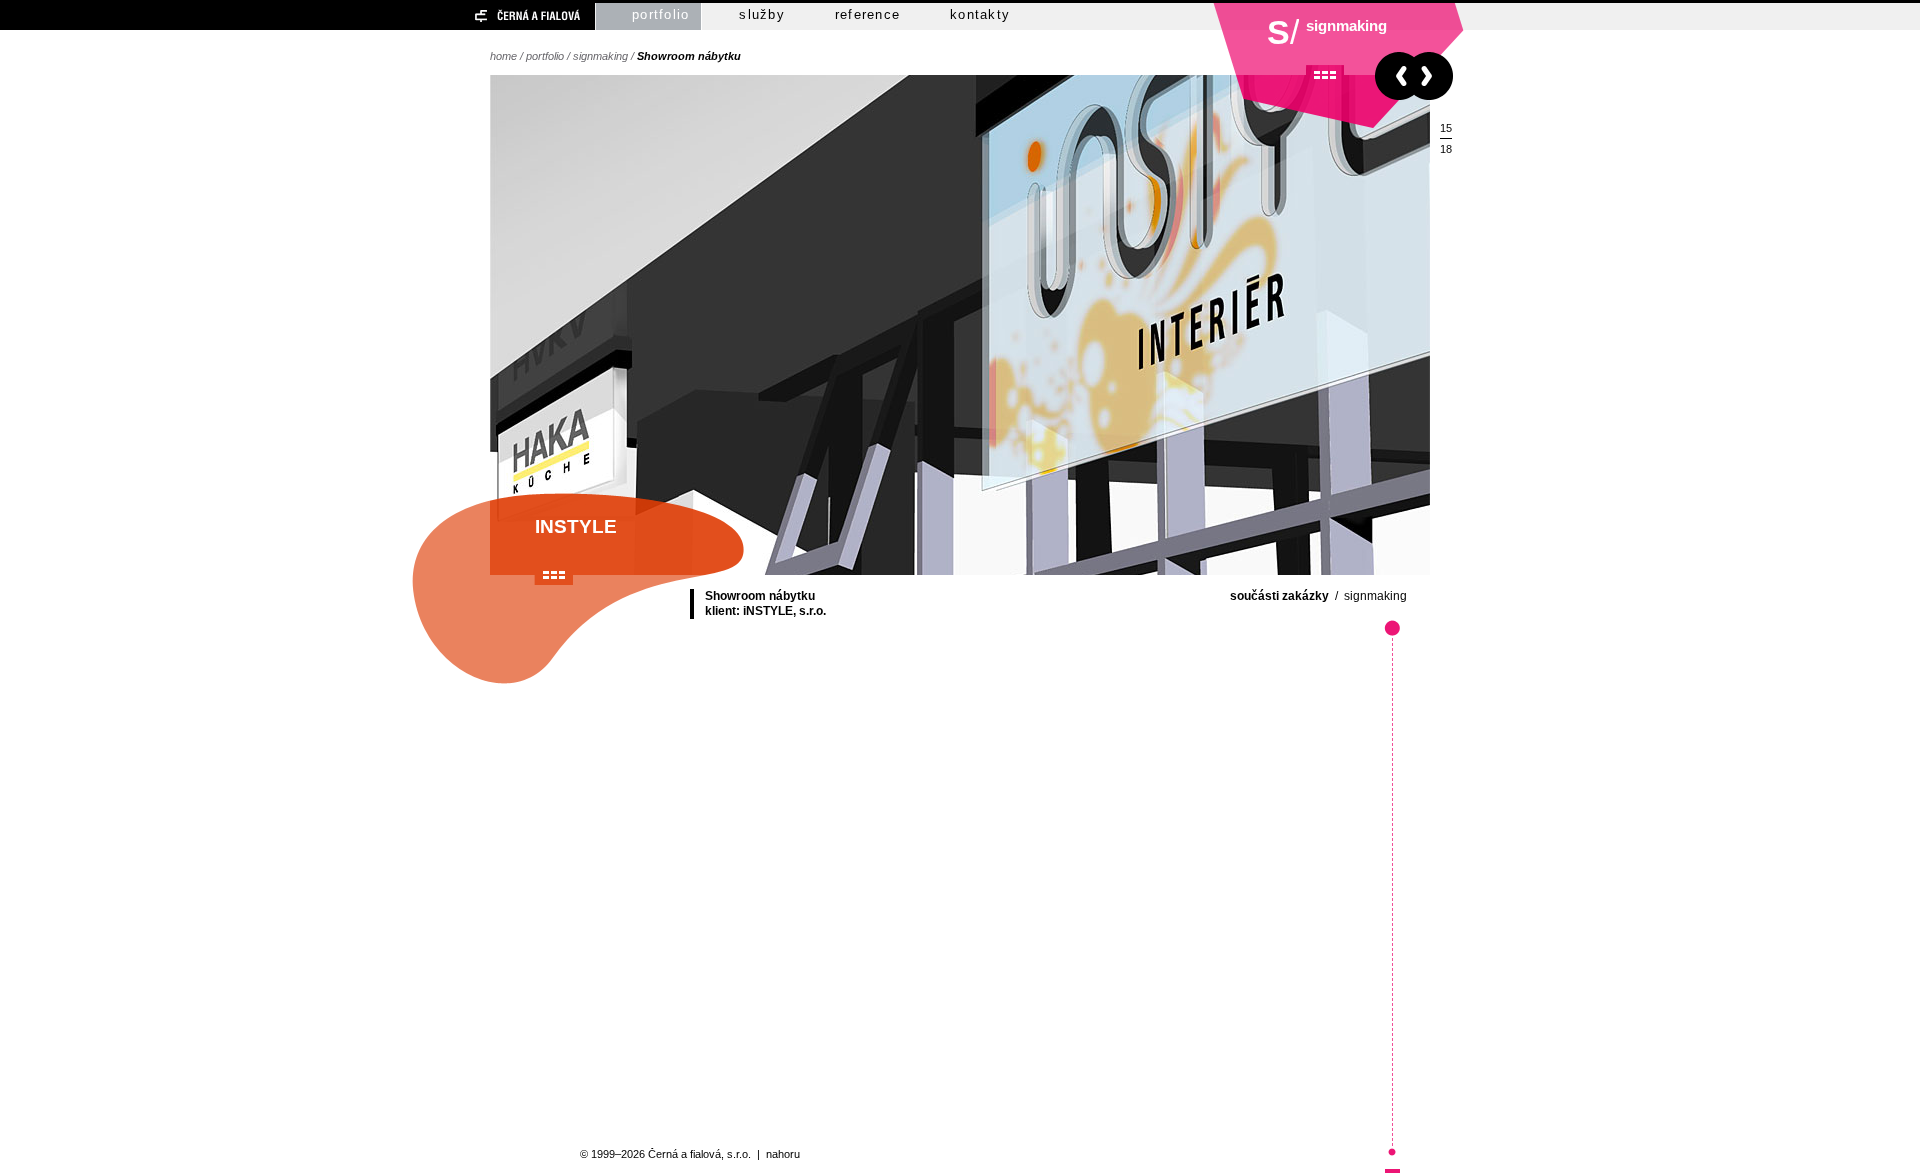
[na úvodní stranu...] (492, 16)
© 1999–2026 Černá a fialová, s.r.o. (665, 1154)
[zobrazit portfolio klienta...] (554, 575)
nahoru (783, 1154)
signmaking (600, 56)
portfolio (660, 15)
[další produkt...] (1433, 76)
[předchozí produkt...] (1394, 76)
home (503, 56)
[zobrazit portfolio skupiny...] (1325, 75)
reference (867, 15)
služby (762, 15)
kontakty (980, 15)
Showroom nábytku (689, 56)
